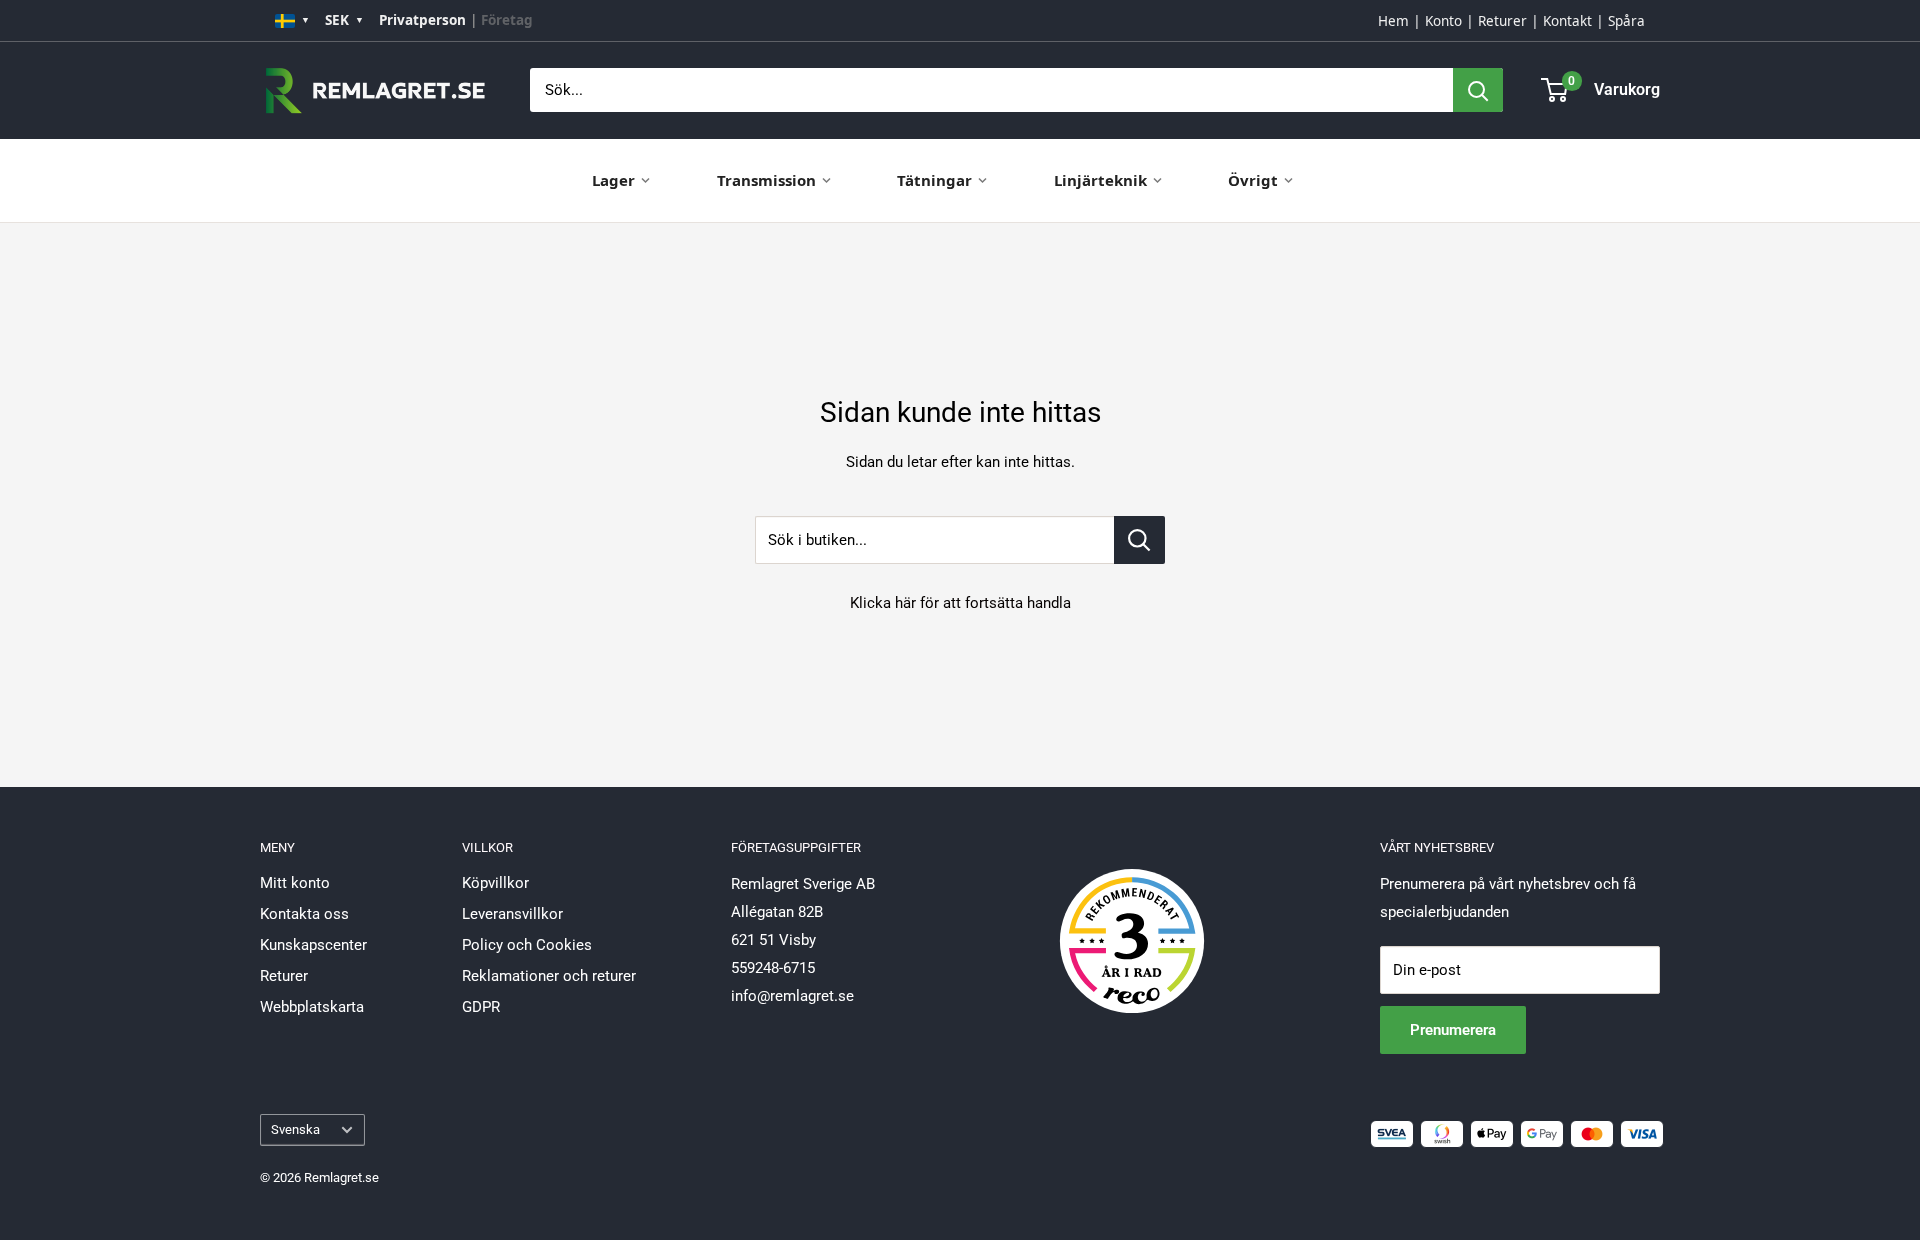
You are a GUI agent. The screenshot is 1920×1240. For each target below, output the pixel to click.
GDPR (481, 1007)
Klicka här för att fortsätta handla (960, 603)
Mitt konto (295, 883)
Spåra (1626, 21)
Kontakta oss (304, 914)
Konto (1443, 21)
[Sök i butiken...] (1139, 540)
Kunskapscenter (313, 945)
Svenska (295, 1129)
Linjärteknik (1100, 180)
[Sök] (1478, 90)
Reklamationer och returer (549, 976)
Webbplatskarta (312, 1007)
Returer (1502, 21)
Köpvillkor (495, 883)
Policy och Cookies (527, 945)
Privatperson (422, 20)
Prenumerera (1453, 1030)
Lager (613, 180)
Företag (507, 20)
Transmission (766, 180)
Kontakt (1567, 21)
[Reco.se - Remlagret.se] (1132, 920)
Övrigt (1253, 180)
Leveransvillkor (512, 914)
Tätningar (934, 180)
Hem (1393, 21)
